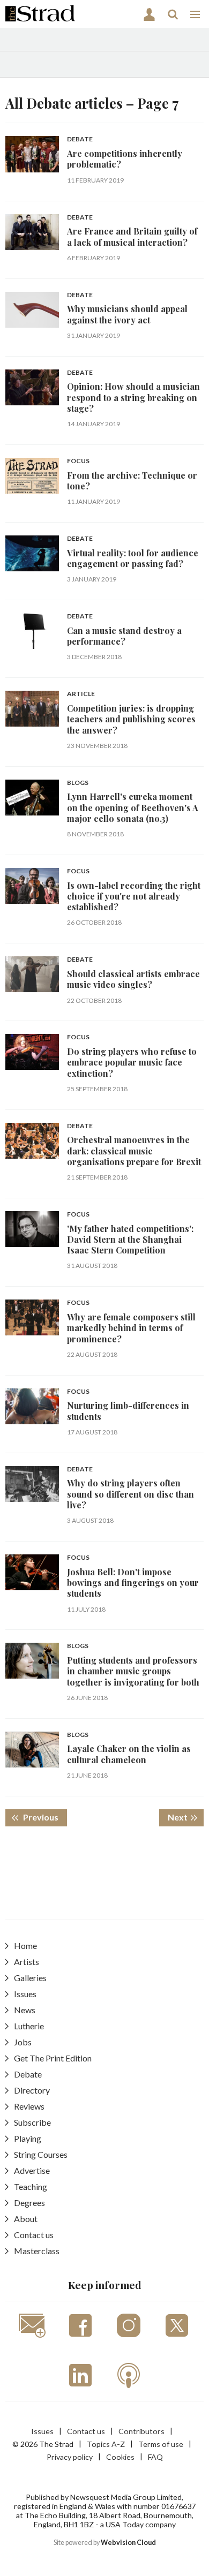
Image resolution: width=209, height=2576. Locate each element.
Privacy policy (70, 2457)
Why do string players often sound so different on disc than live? (130, 1494)
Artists (27, 1962)
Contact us (34, 2235)
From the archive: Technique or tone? (132, 481)
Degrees (29, 2203)
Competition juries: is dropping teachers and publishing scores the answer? (131, 719)
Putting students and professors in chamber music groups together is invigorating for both (133, 1671)
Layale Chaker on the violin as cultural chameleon (129, 1754)
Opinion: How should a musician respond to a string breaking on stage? (133, 397)
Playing (28, 2138)
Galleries (30, 1978)
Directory (32, 2090)
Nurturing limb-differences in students (128, 1411)
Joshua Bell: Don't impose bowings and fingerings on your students (133, 1583)
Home (25, 1946)
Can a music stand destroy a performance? (124, 636)
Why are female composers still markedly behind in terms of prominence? (131, 1328)
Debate (80, 139)
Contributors (141, 2431)
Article (81, 694)
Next (186, 1817)
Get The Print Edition (53, 2058)
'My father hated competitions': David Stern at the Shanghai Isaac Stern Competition (130, 1240)
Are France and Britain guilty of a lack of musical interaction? (132, 236)
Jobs (23, 2042)
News (25, 2010)
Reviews (29, 2106)
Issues (25, 1994)
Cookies (120, 2457)
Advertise (32, 2170)
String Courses (41, 2154)
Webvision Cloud (128, 2543)
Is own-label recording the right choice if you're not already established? (134, 896)
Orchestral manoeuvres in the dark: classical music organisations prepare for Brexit (134, 1151)
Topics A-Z (106, 2444)
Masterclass (37, 2251)
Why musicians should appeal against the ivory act (127, 314)
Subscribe (32, 2122)
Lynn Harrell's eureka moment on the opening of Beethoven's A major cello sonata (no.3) (133, 807)
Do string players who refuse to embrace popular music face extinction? (132, 1062)
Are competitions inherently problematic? (125, 159)
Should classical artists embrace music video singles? (133, 979)
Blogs (78, 783)
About (26, 2219)
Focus (78, 461)
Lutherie (29, 2026)
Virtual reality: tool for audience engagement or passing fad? (133, 558)
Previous (44, 1817)
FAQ (155, 2457)
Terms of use (161, 2444)
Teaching (31, 2186)
